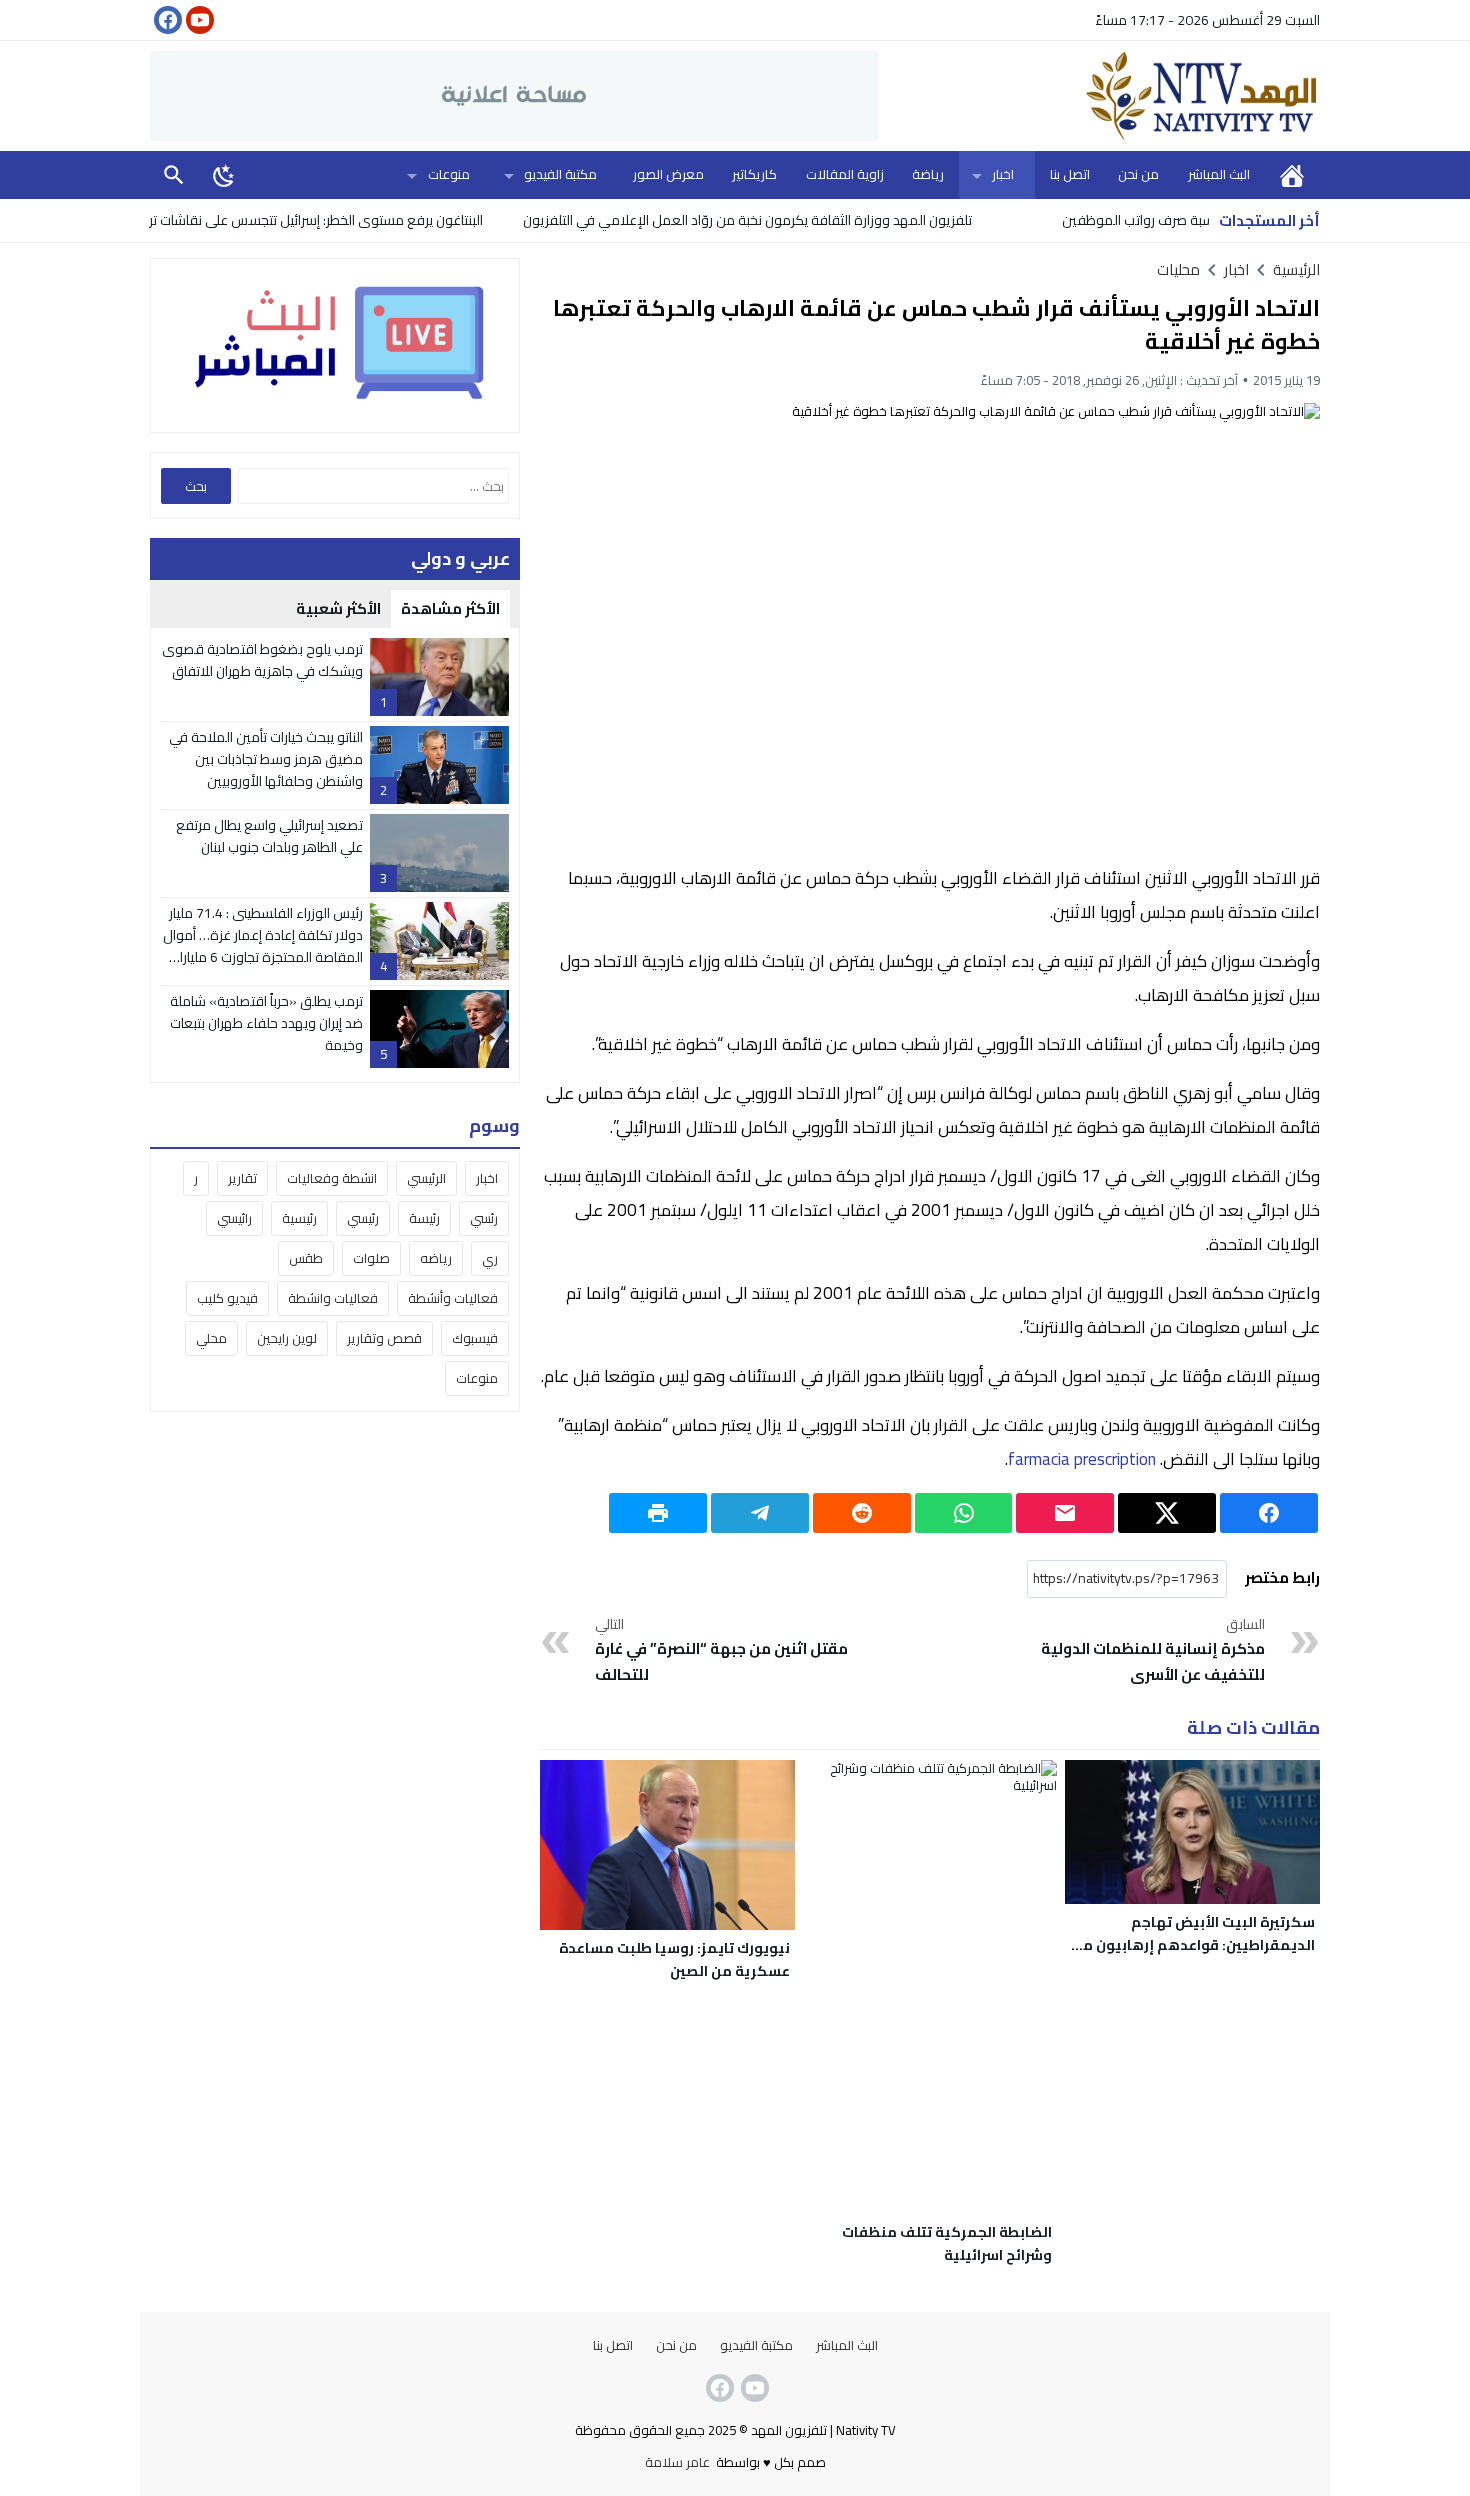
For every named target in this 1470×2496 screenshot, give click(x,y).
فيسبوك (475, 1338)
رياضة (928, 174)
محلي (211, 1338)
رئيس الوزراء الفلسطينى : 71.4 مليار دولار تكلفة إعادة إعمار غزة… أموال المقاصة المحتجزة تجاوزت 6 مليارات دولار (263, 946)
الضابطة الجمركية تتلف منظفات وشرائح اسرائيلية (947, 2243)
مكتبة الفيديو (560, 174)
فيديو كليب (227, 1298)
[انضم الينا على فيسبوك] (166, 20)
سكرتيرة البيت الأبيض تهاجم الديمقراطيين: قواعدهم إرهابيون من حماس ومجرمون (1193, 1945)
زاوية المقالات (845, 174)
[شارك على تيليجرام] (760, 1513)
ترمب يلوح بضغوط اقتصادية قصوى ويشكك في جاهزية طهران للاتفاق (262, 660)
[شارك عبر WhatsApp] (964, 1513)
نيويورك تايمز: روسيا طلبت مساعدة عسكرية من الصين (674, 1959)
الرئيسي (426, 1178)
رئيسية (299, 1218)
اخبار (1003, 174)
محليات (1178, 269)
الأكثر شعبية (338, 608)
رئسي (484, 1218)
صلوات (371, 1258)
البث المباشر (1219, 174)
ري (490, 1258)
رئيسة (424, 1218)
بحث (174, 174)
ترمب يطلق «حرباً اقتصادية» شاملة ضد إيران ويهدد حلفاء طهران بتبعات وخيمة (266, 1023)
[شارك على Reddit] (862, 1513)
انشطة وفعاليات (332, 1178)
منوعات (449, 174)
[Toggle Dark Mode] (224, 175)
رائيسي (234, 1218)
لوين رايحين (287, 1338)
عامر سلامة (677, 2462)
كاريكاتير (754, 174)
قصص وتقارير (384, 1338)
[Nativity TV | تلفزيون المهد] (1099, 96)
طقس (306, 1258)
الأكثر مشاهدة (450, 608)
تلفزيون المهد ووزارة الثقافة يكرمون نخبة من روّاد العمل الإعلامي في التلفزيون (810, 220)
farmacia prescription (1082, 1459)
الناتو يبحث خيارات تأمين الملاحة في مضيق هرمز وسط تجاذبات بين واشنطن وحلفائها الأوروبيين (266, 759)
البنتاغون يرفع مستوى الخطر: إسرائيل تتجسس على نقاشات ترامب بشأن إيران (338, 220)
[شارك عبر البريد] (1065, 1513)
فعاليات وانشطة (333, 1298)
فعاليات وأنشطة (453, 1298)
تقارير (242, 1178)
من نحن (1138, 174)
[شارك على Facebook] (1269, 1513)
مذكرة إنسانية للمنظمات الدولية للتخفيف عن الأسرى (1153, 1651)
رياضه (436, 1258)
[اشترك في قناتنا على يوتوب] (198, 20)
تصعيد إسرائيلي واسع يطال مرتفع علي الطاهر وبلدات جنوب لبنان (269, 836)
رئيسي (363, 1218)
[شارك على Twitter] (1167, 1513)
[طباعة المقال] (658, 1513)
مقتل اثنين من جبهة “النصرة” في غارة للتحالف (721, 1651)
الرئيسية (1292, 174)
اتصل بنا (1070, 174)
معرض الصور (668, 174)
